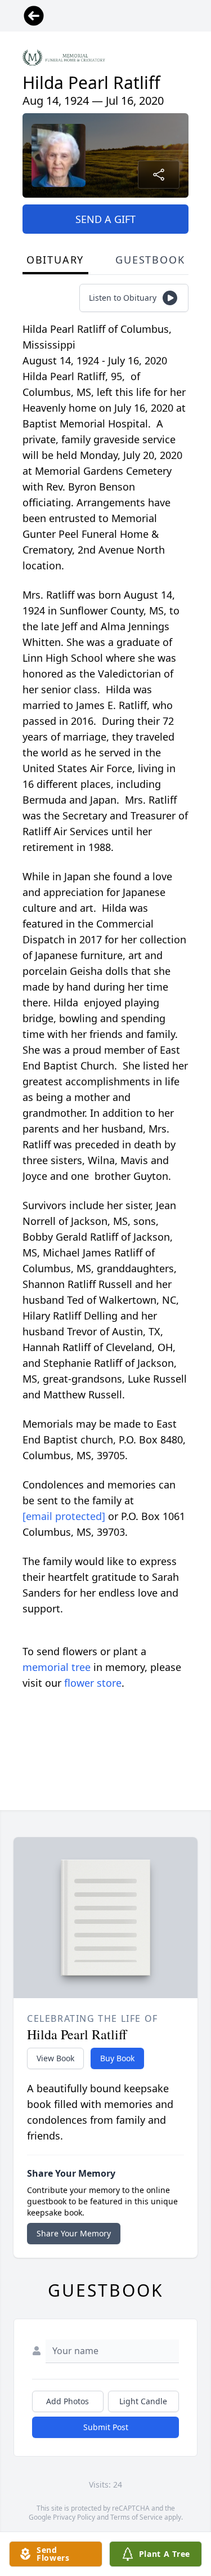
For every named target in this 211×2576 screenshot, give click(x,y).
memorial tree (57, 1667)
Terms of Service (136, 2517)
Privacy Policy (74, 2517)
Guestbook (150, 260)
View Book (55, 2058)
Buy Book (117, 2058)
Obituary (55, 260)
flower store (93, 1683)
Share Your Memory (74, 2233)
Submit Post (106, 2427)
